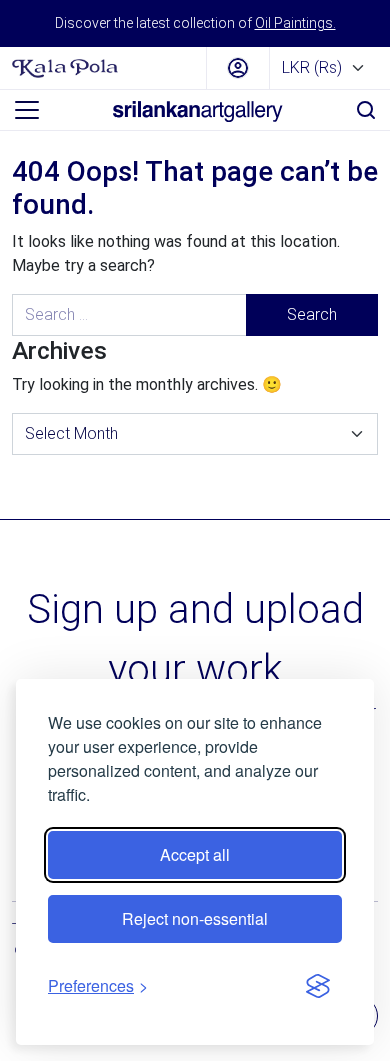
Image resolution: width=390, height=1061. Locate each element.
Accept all (195, 854)
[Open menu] (27, 110)
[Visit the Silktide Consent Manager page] (318, 986)
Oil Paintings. (295, 23)
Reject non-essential (195, 918)
